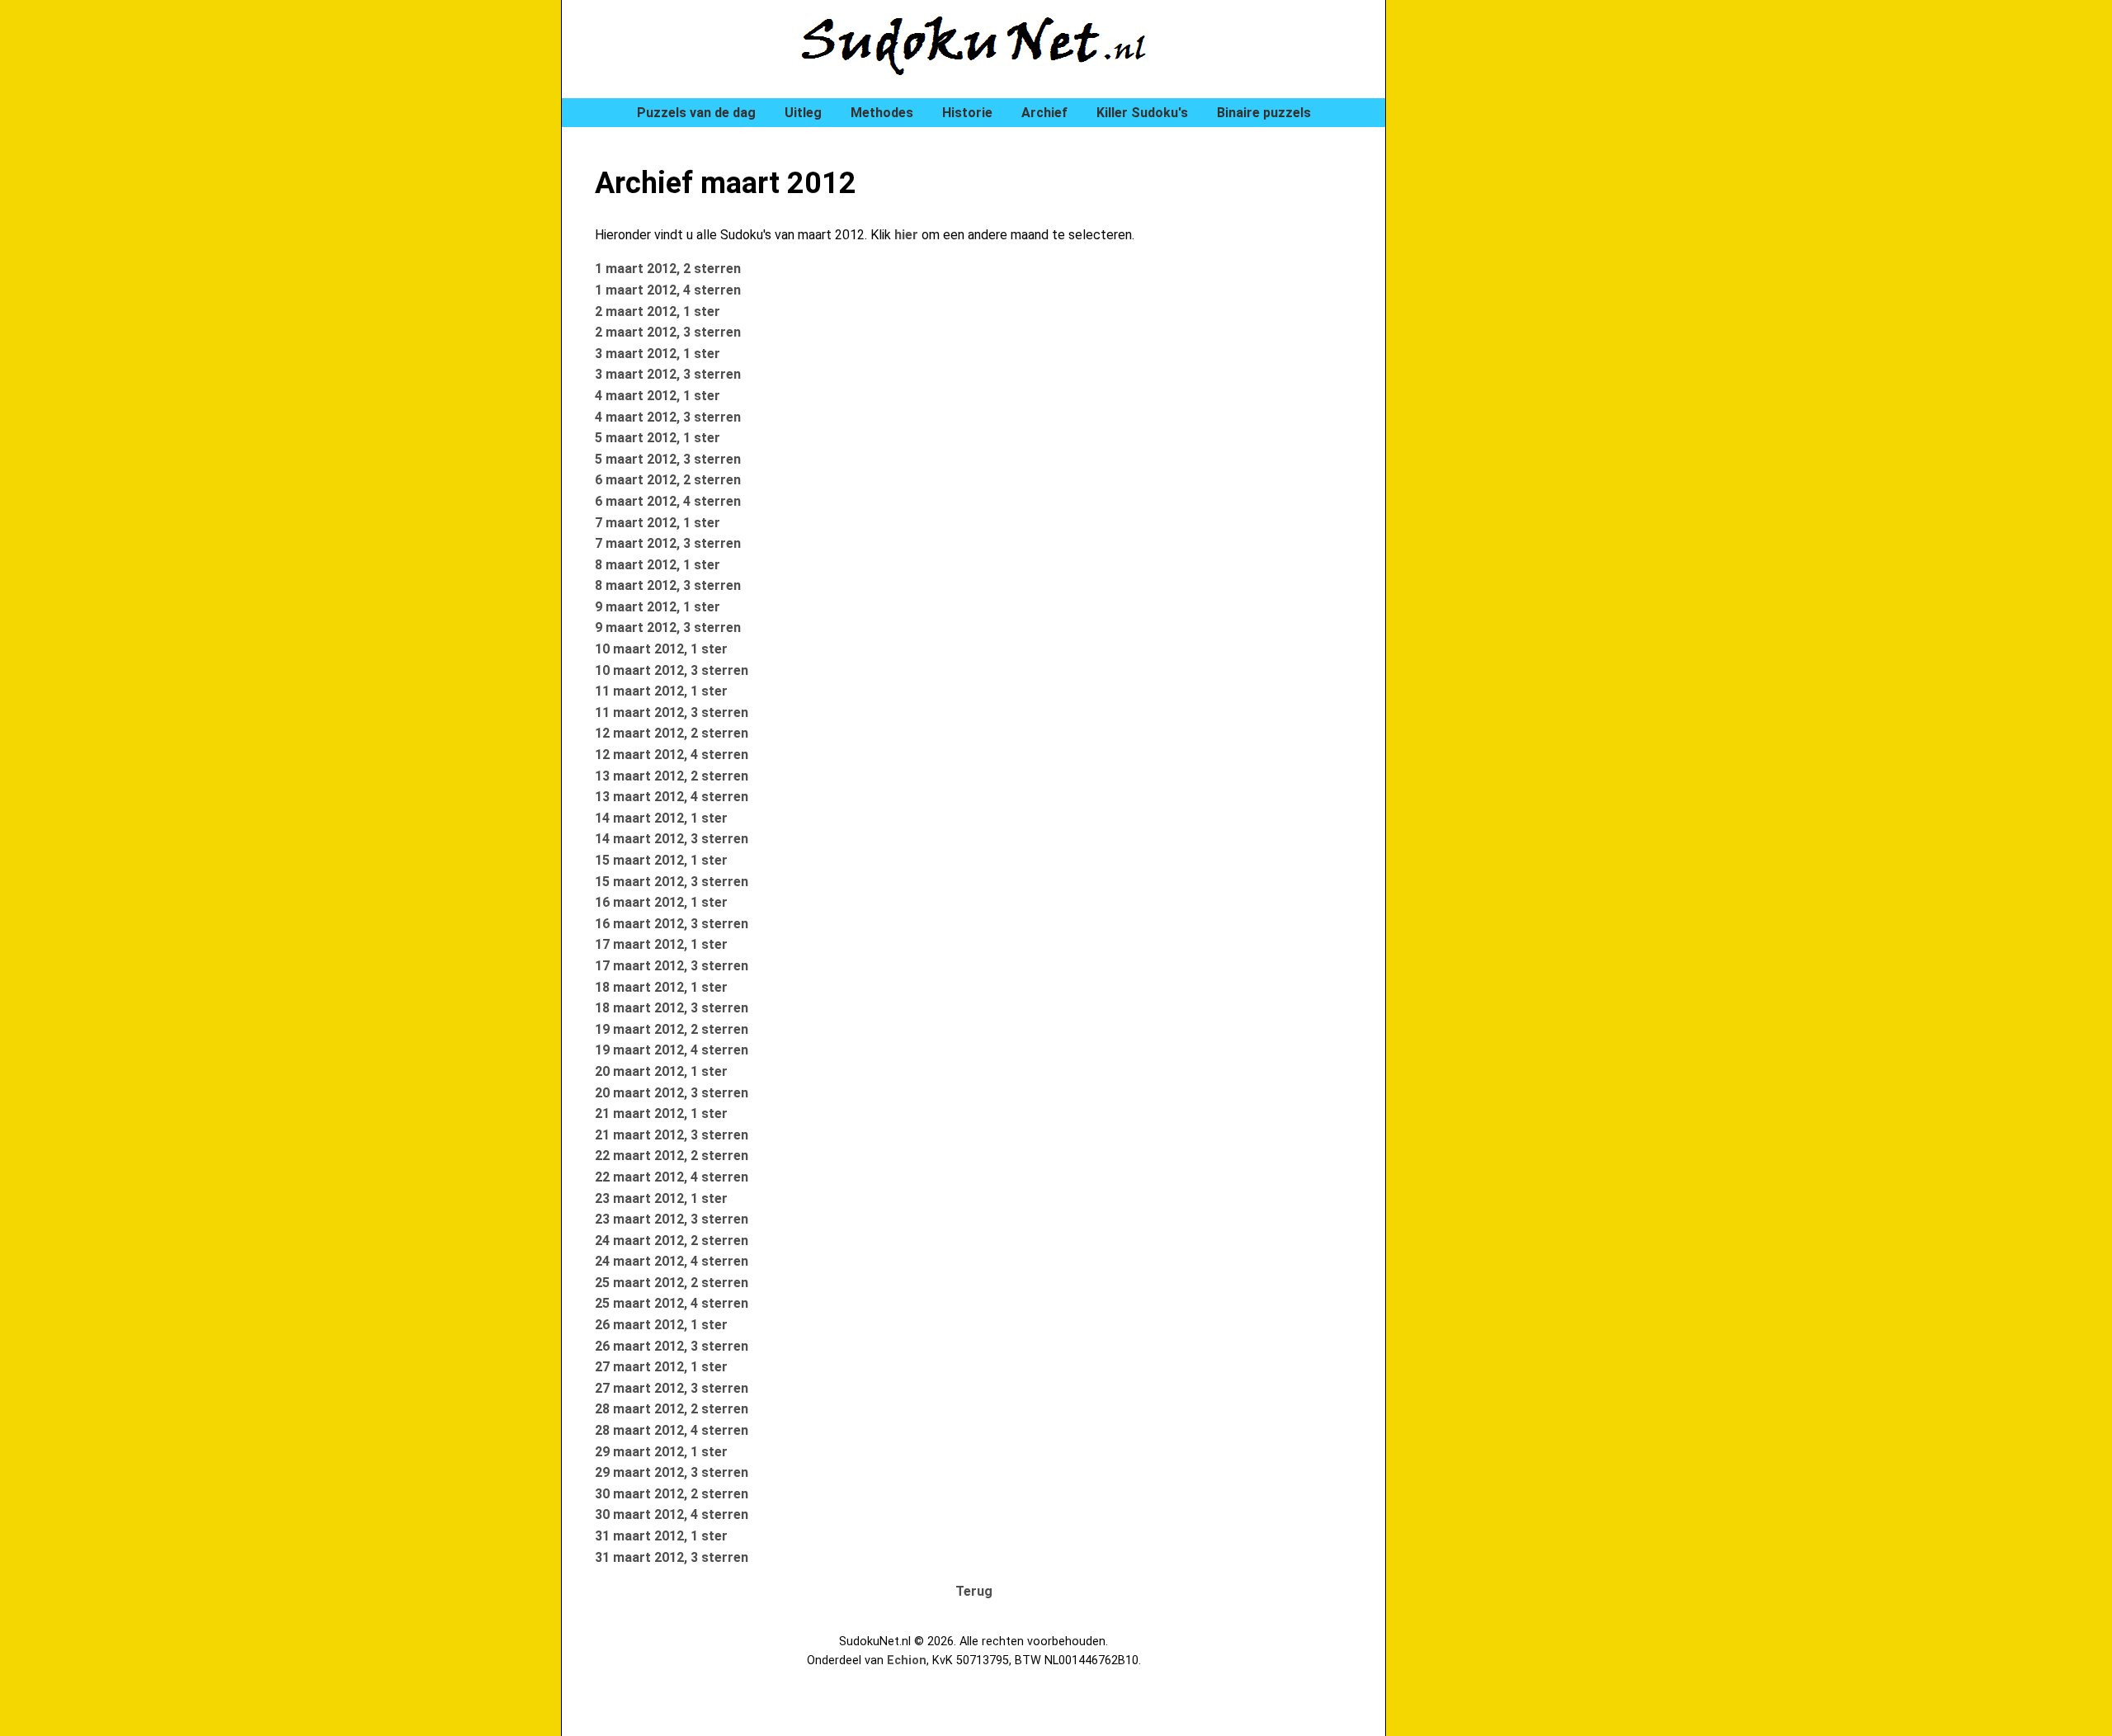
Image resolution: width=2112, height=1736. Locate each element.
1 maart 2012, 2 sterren (668, 269)
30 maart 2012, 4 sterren (672, 1514)
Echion (907, 1661)
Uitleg (803, 113)
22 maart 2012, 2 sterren (672, 1156)
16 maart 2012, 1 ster (661, 902)
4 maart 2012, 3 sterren (668, 417)
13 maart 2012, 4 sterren (672, 797)
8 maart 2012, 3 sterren (668, 585)
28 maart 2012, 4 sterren (672, 1430)
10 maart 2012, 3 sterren (672, 670)
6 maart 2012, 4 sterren (668, 501)
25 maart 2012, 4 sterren (672, 1303)
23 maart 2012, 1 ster (661, 1198)
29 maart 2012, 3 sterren (672, 1472)
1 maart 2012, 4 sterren (668, 290)
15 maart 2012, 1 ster (661, 860)
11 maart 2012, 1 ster (661, 691)
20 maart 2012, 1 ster (661, 1071)
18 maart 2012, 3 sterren (672, 1008)
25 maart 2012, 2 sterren (672, 1283)
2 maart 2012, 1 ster (658, 311)
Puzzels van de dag (696, 113)
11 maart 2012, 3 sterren (672, 712)
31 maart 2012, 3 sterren (672, 1557)
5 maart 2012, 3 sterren (668, 459)
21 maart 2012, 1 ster (661, 1113)
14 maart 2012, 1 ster (661, 818)
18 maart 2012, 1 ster (661, 987)
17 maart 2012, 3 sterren (672, 966)
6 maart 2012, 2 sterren (668, 480)
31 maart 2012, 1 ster (661, 1536)
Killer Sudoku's (1142, 113)
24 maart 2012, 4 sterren (672, 1261)
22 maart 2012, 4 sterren (672, 1177)
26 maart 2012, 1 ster (661, 1325)
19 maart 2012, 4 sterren (672, 1050)
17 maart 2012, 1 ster (661, 944)
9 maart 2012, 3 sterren (668, 627)
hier (906, 235)
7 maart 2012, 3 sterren (668, 543)
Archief (1044, 113)
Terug (974, 1591)
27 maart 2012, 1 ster (661, 1367)
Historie (967, 113)
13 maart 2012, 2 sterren (672, 776)
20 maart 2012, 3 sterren (672, 1093)
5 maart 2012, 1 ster (658, 438)
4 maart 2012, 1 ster (658, 396)
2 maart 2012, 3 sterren (668, 332)
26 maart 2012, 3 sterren (672, 1346)
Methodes (882, 113)
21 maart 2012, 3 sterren (672, 1135)
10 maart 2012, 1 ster (661, 649)
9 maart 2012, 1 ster (658, 607)
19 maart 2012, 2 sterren (672, 1029)
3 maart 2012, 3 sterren (668, 374)
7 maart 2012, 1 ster (658, 523)
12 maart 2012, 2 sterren (672, 733)
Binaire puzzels (1264, 113)
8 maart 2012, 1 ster (658, 565)
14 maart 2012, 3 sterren (672, 839)
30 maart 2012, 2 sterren (672, 1494)
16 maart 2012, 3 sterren (672, 924)
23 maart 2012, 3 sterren (672, 1219)
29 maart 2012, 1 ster (661, 1452)
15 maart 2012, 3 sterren (672, 882)
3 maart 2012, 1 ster (658, 354)
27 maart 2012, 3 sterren (672, 1388)
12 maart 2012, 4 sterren (672, 755)
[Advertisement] (1485, 281)
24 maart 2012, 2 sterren (672, 1241)
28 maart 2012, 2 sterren (672, 1409)
